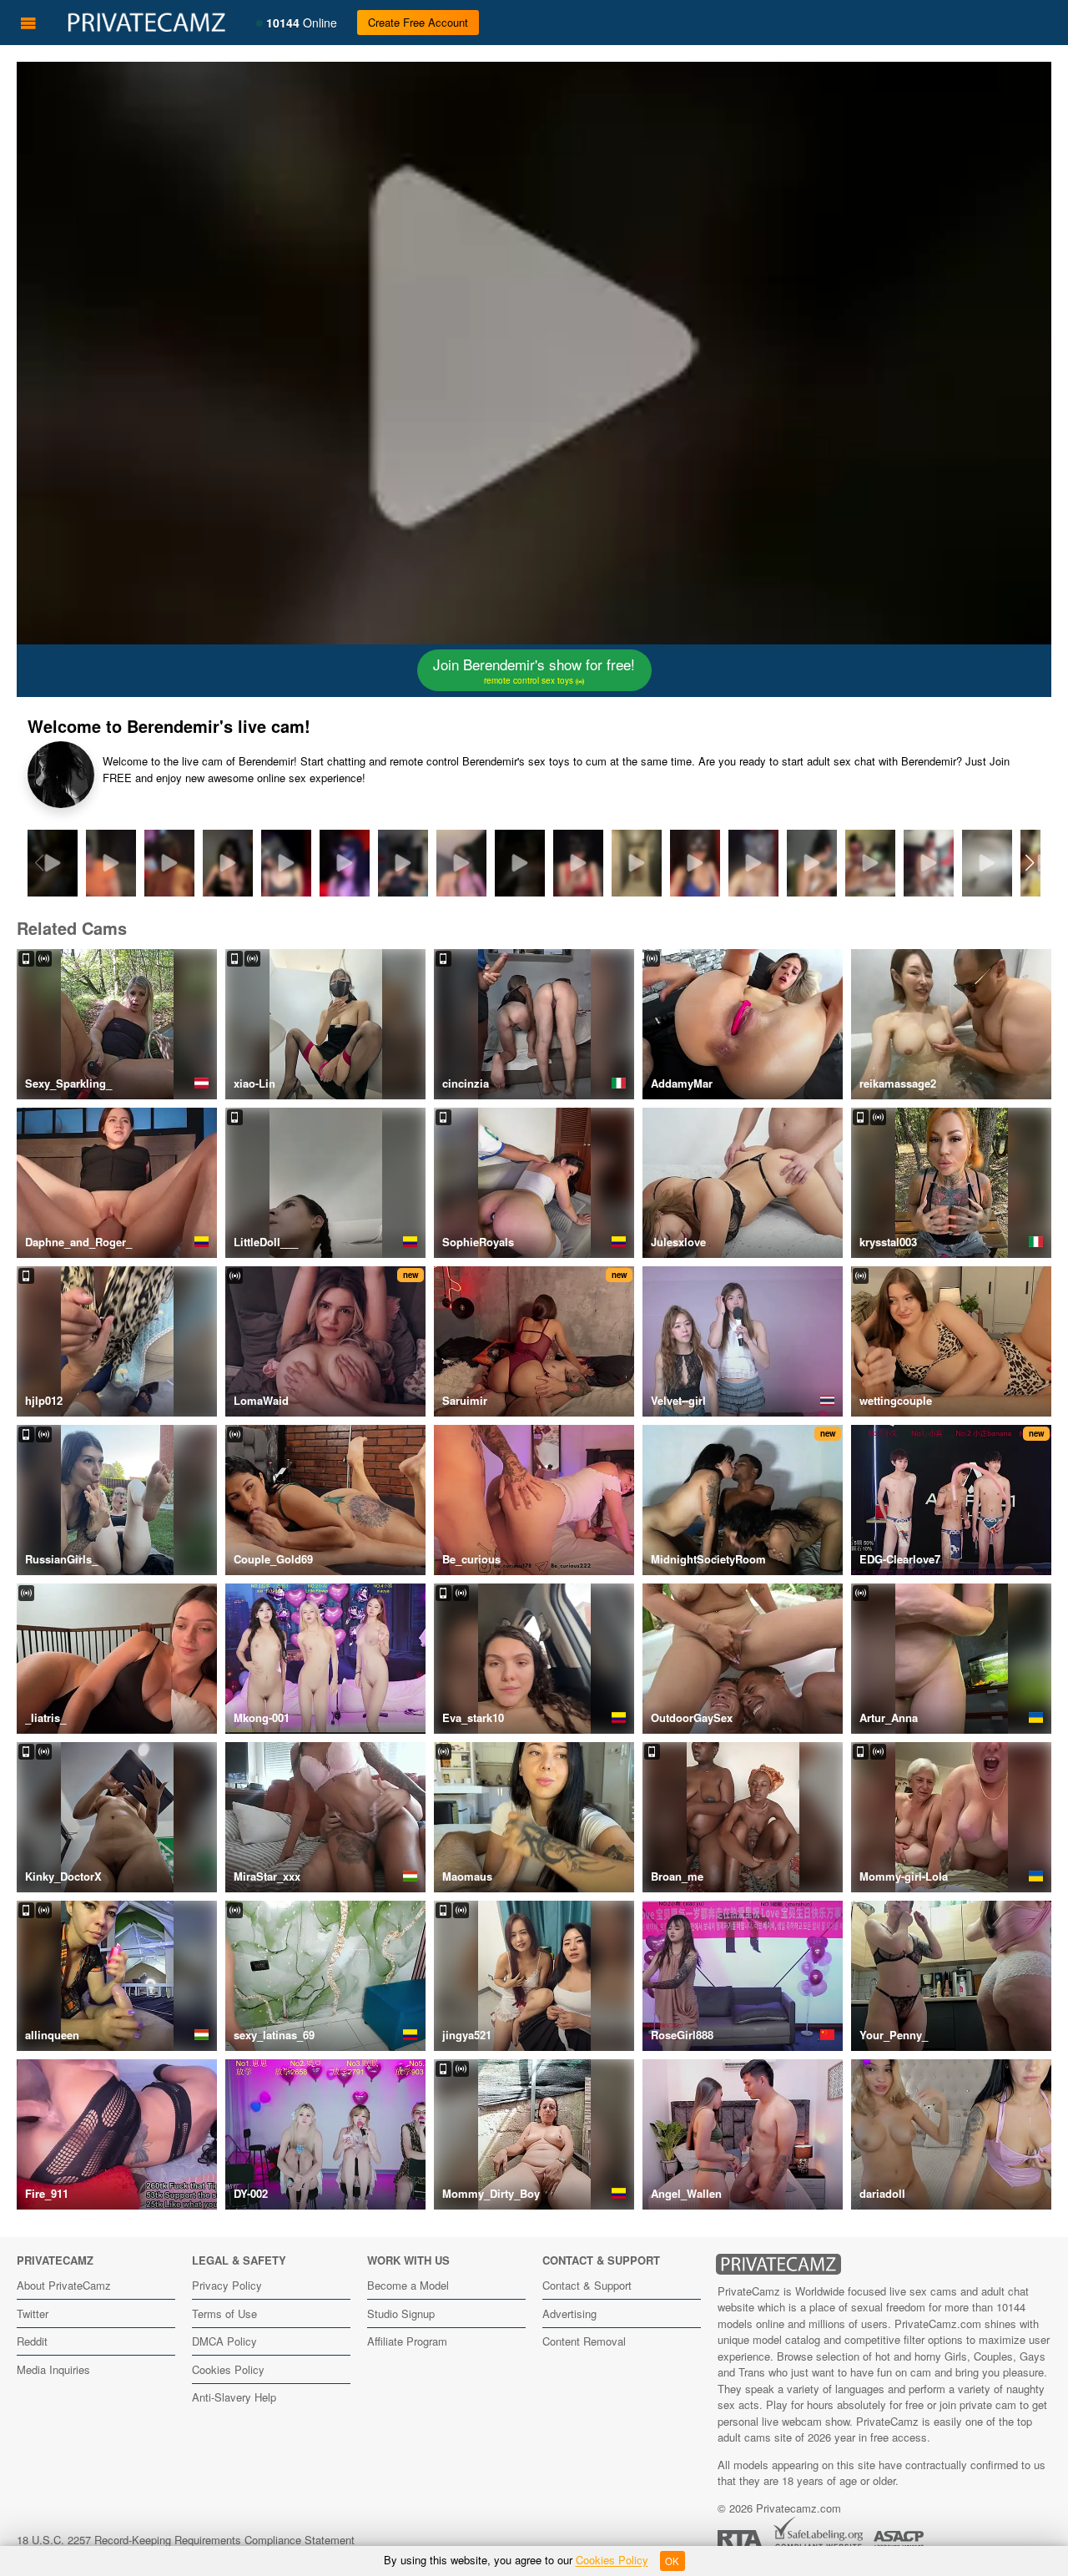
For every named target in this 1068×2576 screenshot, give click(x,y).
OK (672, 2561)
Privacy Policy (227, 2285)
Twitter (33, 2313)
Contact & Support (587, 2285)
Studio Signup (401, 2313)
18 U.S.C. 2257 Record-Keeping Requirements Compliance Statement (186, 2540)
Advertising (569, 2313)
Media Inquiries (53, 2369)
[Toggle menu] (28, 23)
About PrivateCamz (64, 2285)
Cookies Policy (228, 2369)
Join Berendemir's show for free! (534, 670)
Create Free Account (418, 22)
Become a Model (408, 2285)
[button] (1029, 863)
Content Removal (584, 2341)
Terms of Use (224, 2313)
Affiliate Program (407, 2341)
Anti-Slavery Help (234, 2397)
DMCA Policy (224, 2341)
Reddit (32, 2341)
